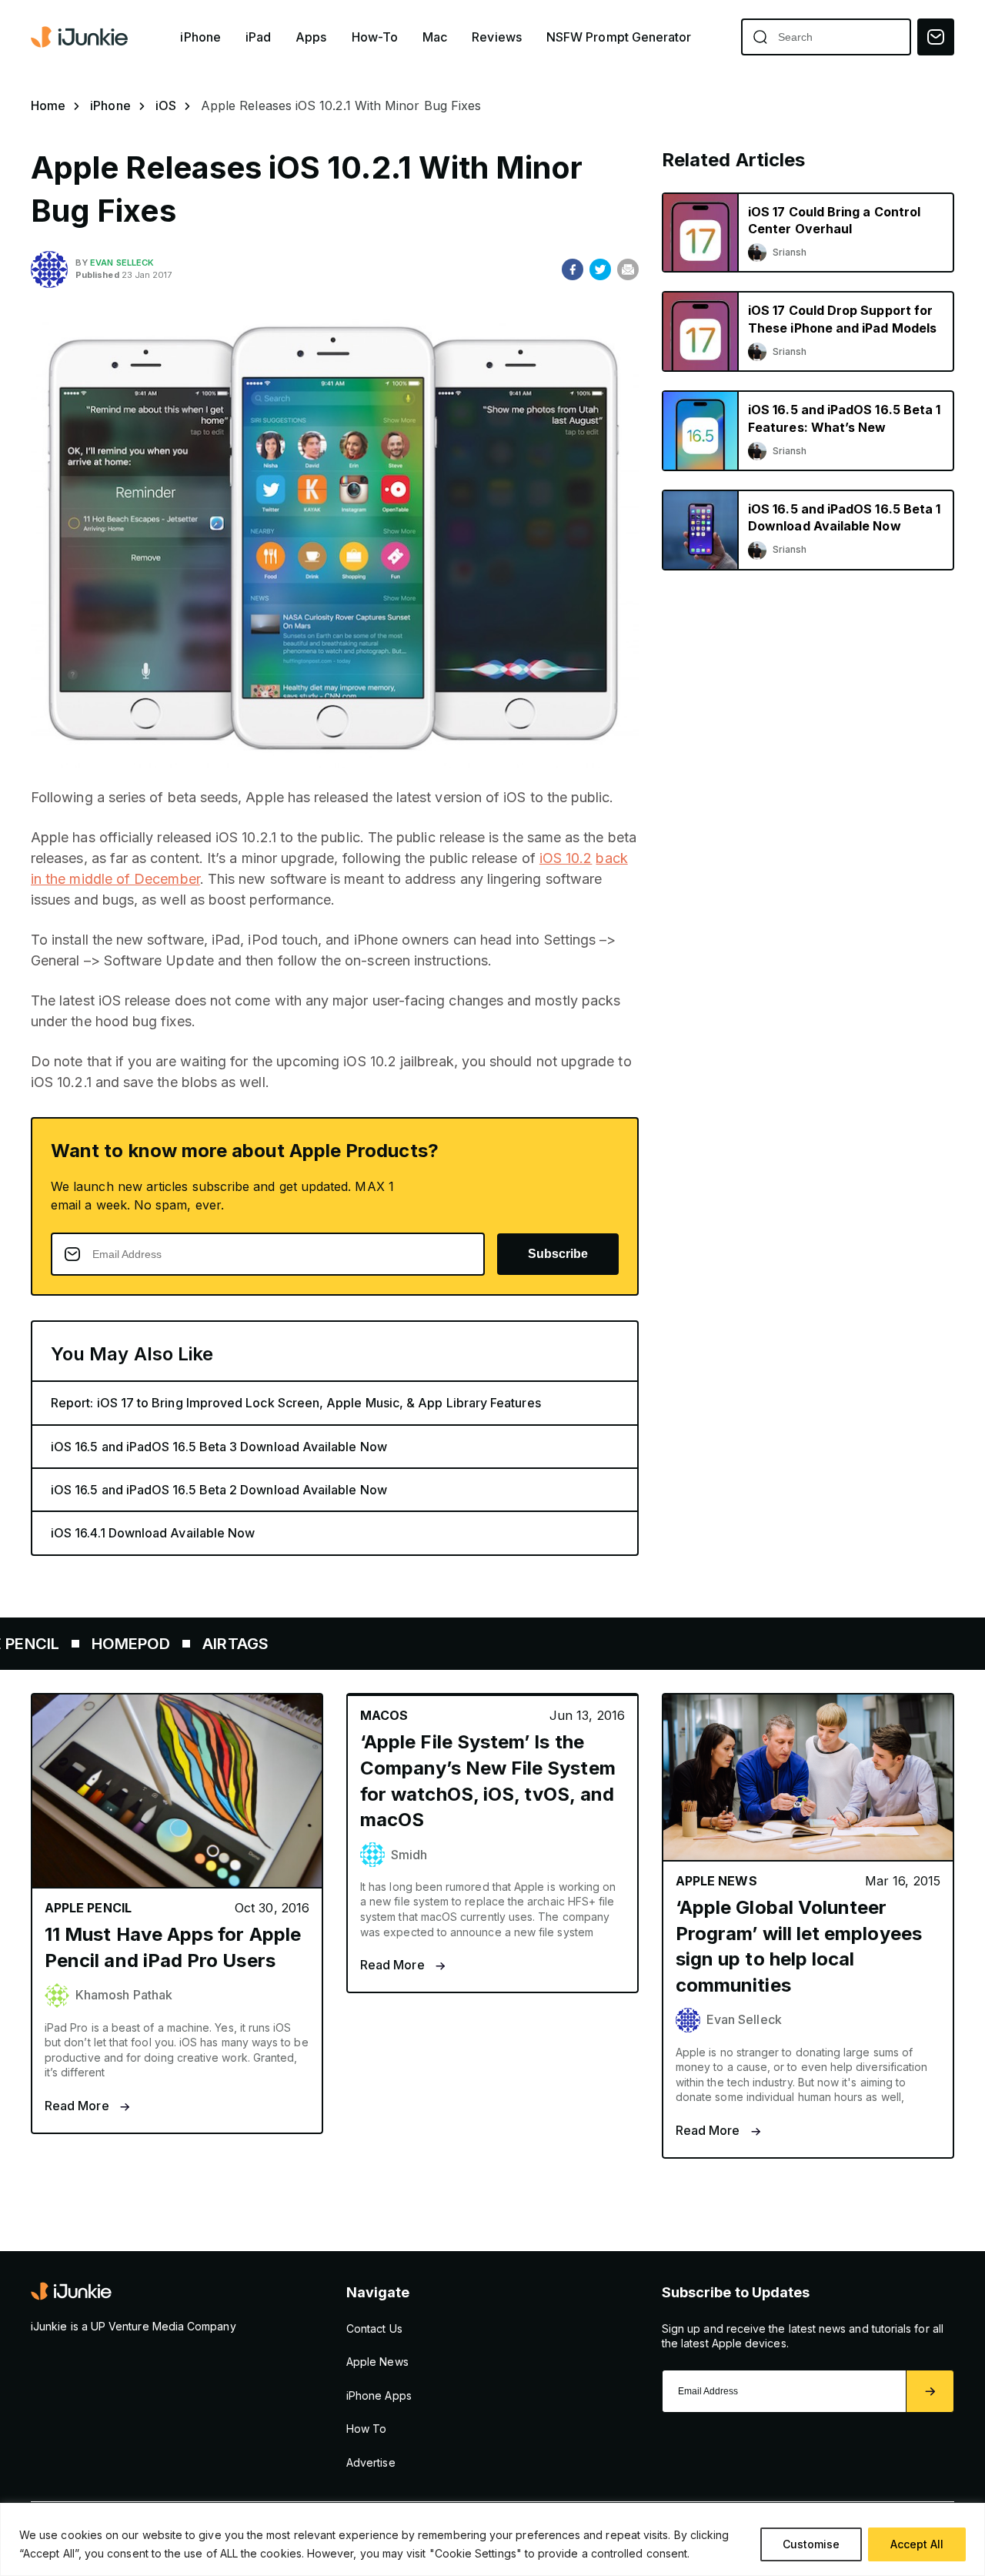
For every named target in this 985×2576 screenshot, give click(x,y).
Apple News (377, 2362)
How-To (375, 37)
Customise (811, 2544)
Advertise (371, 2462)
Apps (311, 37)
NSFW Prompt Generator (619, 37)
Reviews (497, 37)
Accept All (917, 2544)
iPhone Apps (379, 2395)
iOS (166, 105)
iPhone (200, 37)
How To (366, 2429)
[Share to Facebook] (573, 269)
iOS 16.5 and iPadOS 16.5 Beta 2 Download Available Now (219, 1490)
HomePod (68, 1644)
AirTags (173, 1644)
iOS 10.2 (566, 858)
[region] (492, 2539)
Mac (435, 37)
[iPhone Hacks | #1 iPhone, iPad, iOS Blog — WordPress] (81, 37)
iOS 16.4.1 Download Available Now (153, 1533)
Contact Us (374, 2328)
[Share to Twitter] (600, 269)
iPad (258, 37)
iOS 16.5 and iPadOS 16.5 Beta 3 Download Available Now (219, 1447)
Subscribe (558, 1254)
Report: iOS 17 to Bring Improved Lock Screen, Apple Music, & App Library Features (296, 1403)
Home (48, 105)
